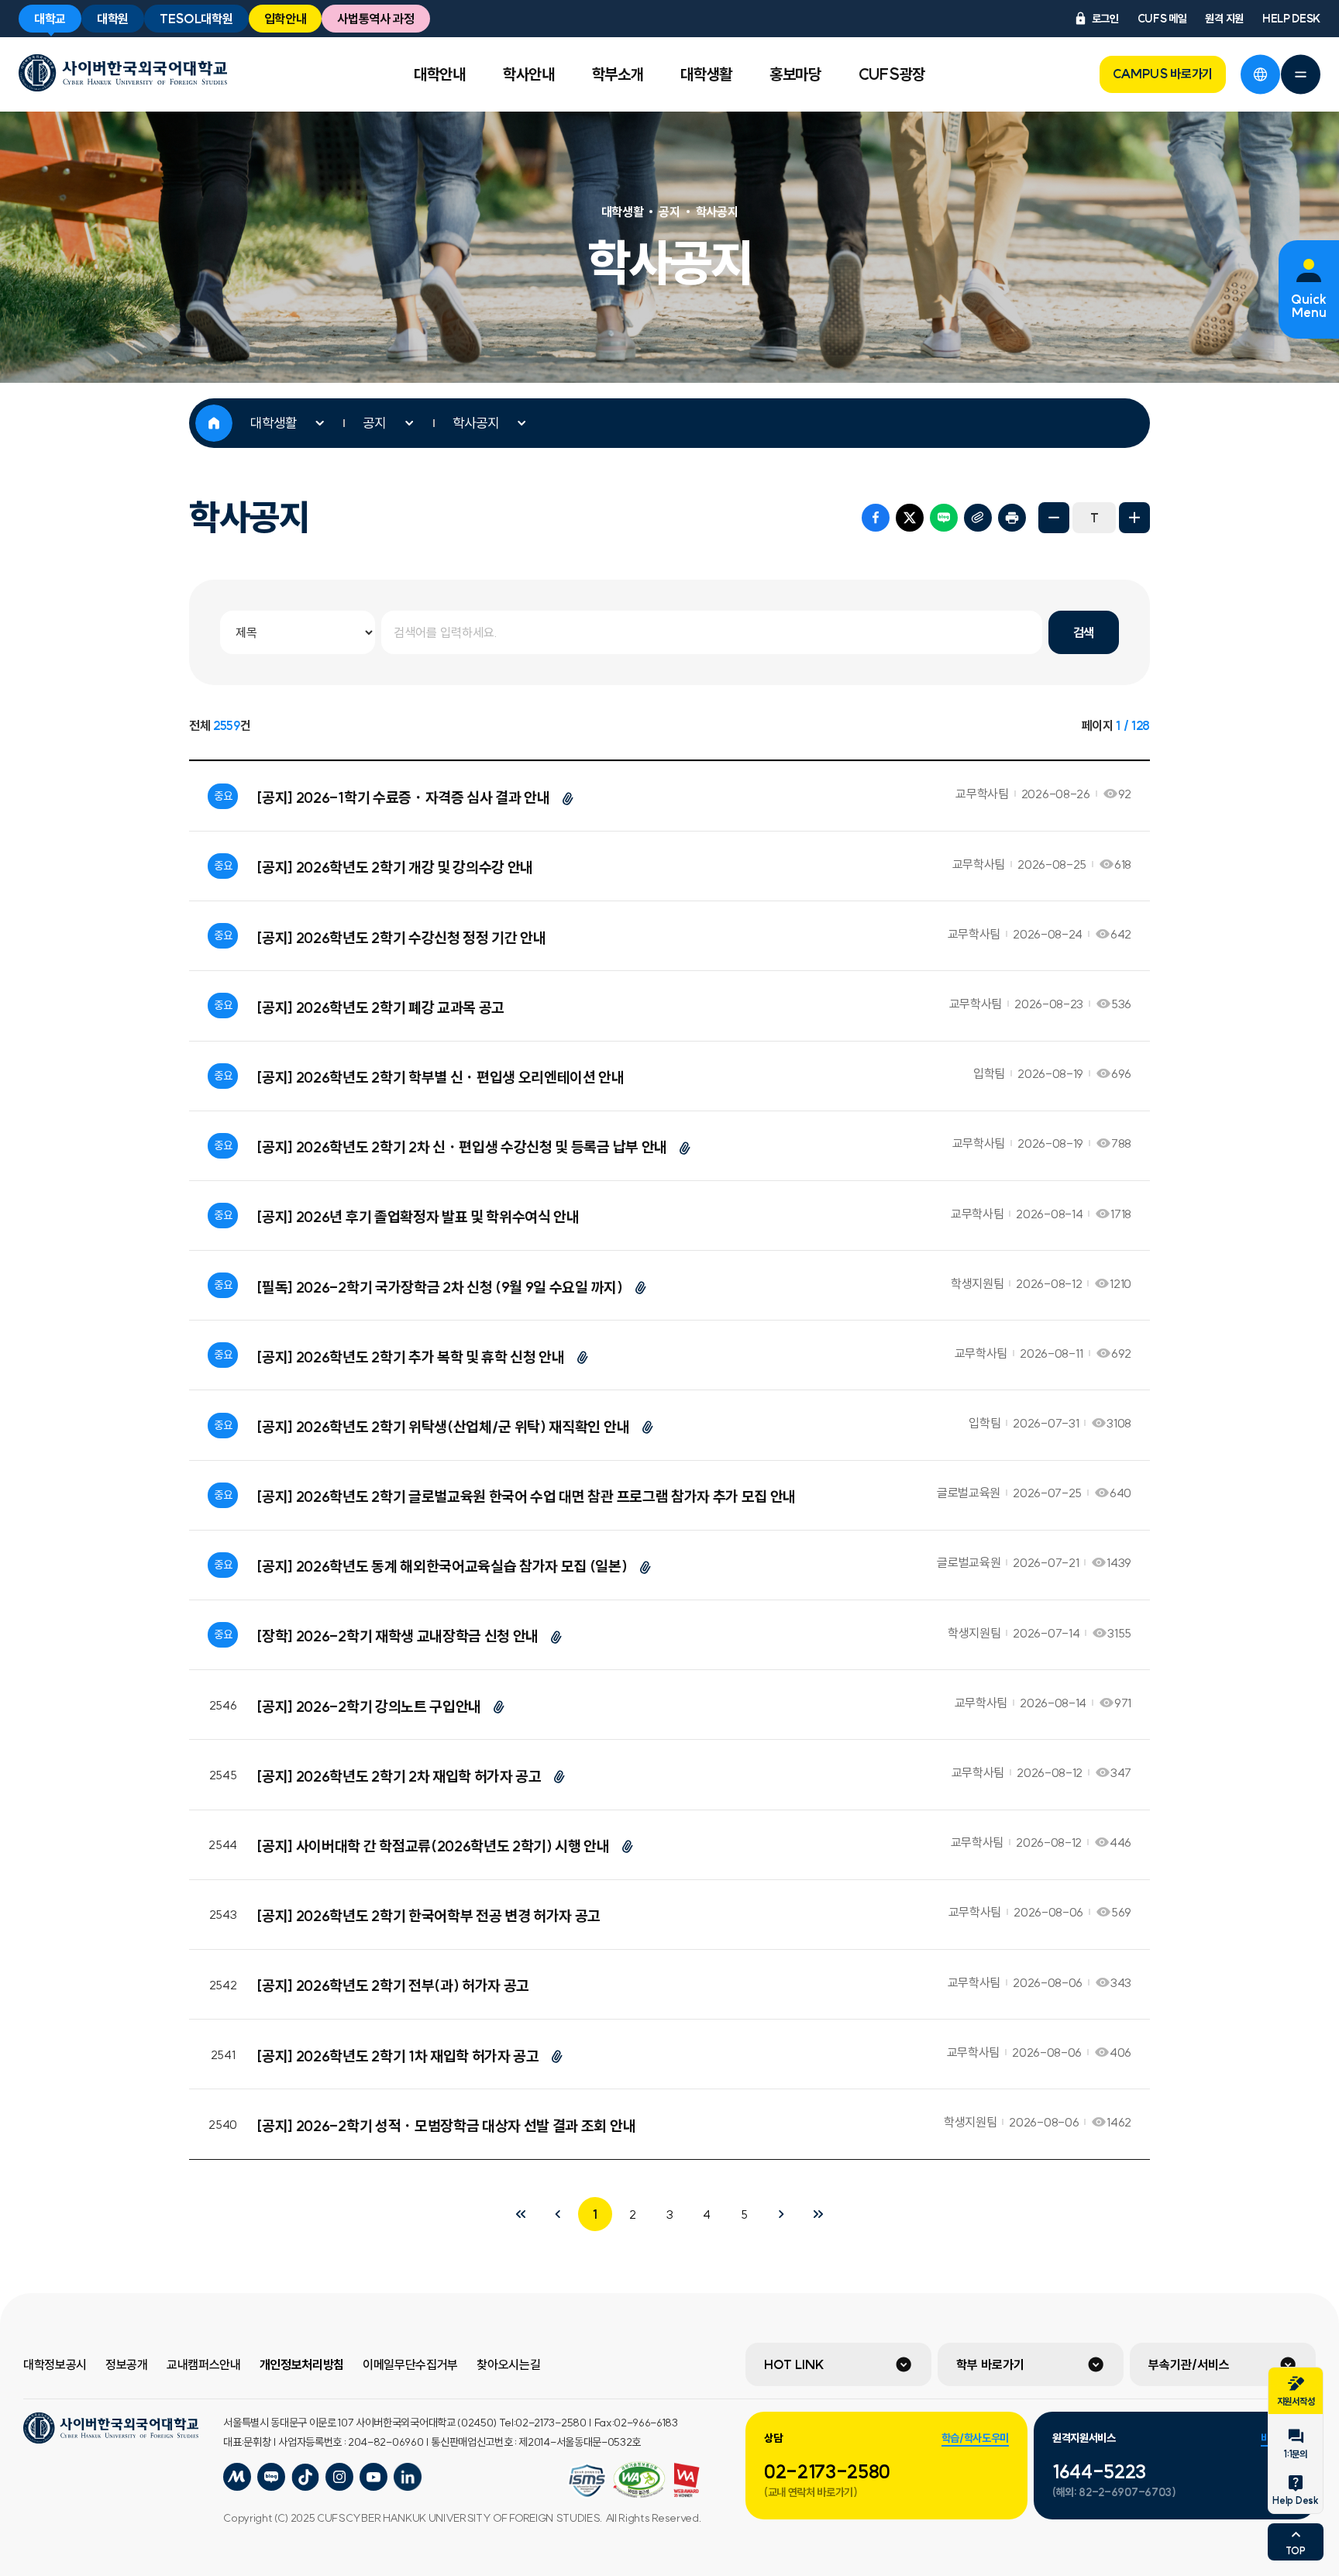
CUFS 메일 (1162, 19)
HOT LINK (794, 2364)
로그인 (1105, 19)
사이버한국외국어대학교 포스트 (305, 2477)
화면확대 (1134, 518)
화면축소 (1054, 518)
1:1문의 (1295, 2454)
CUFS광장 (892, 74)
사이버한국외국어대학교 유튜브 (373, 2477)
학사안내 (529, 74)
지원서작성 (1296, 2401)
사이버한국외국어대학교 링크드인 (408, 2477)
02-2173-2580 (827, 2471)
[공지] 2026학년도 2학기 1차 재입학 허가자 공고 (398, 2056)
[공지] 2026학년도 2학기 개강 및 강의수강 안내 (395, 867)
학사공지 (476, 423)
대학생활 (706, 74)
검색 (1084, 632)
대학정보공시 (55, 2364)
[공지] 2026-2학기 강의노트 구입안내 (369, 1706)
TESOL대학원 (196, 19)
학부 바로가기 (990, 2364)
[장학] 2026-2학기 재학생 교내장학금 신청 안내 (398, 1636)
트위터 (910, 518)
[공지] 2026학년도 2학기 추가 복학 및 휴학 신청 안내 (410, 1357)
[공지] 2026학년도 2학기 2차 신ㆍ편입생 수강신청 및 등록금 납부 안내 (462, 1147)
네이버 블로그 (944, 518)
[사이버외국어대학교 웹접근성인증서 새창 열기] (587, 2480)
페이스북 (876, 518)
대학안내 (440, 74)
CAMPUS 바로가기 (1163, 74)
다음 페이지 (781, 2214)
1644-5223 (1099, 2471)
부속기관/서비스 (1189, 2364)
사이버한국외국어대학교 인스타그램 (339, 2477)
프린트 (1012, 518)
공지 (374, 423)
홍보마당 (795, 74)
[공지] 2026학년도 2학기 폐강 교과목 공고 (380, 1007)
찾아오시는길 (508, 2364)
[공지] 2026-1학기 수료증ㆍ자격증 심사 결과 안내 (403, 797)
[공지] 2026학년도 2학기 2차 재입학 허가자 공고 (399, 1776)
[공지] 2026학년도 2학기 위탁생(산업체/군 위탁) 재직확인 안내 (443, 1427)
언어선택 (1260, 74)
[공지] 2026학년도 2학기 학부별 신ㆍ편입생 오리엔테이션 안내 (440, 1077)
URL (978, 518)
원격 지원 (1224, 19)
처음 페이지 (521, 2214)
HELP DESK (1291, 19)
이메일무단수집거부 (410, 2364)
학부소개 (618, 74)
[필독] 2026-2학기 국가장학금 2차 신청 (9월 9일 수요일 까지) (439, 1287)
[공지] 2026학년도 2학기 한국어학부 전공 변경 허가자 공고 (429, 1916)
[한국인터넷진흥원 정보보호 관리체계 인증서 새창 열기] (639, 2480)
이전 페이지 (558, 2214)
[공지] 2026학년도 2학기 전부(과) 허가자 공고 (393, 1985)
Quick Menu (1309, 306)
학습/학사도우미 (975, 2438)
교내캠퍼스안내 (204, 2364)
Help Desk (1295, 2500)
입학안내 (286, 19)
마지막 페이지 (818, 2214)
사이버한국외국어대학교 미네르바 (237, 2477)
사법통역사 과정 (375, 19)
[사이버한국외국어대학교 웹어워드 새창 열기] (687, 2480)
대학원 (113, 19)
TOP (1295, 2551)
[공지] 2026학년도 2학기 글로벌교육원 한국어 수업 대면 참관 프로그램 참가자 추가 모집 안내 (526, 1496)
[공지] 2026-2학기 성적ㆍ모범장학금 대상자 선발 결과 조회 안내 (446, 2126)
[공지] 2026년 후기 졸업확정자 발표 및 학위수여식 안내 (418, 1217)
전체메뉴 (1300, 74)
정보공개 (127, 2364)
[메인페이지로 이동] (123, 73)
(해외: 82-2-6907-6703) (1114, 2492)
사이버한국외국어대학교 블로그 (271, 2477)
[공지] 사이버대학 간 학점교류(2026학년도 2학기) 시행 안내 (433, 1846)
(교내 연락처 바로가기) (811, 2492)
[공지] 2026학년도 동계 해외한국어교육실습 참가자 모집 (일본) (442, 1566)
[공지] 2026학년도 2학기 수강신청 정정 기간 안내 (401, 938)
